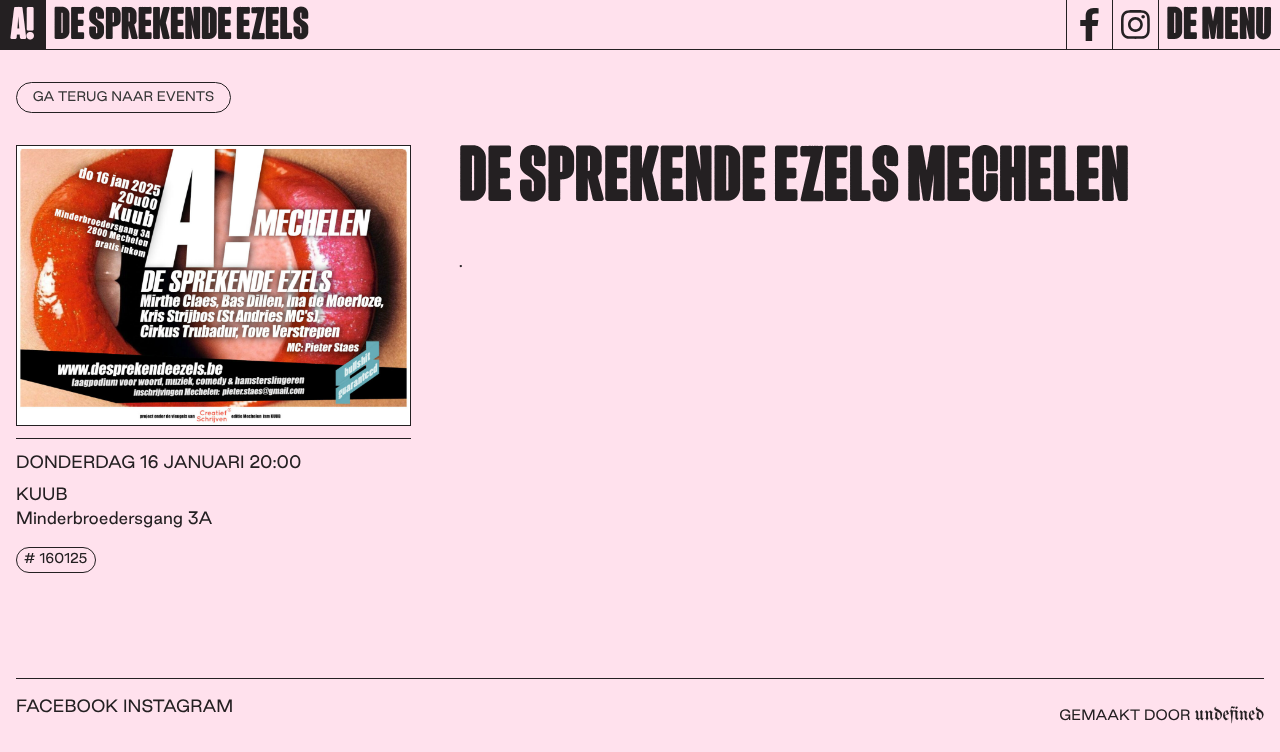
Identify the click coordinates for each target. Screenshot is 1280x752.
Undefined (1230, 715)
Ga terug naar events (124, 97)
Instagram (178, 706)
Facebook (67, 706)
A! (22, 26)
